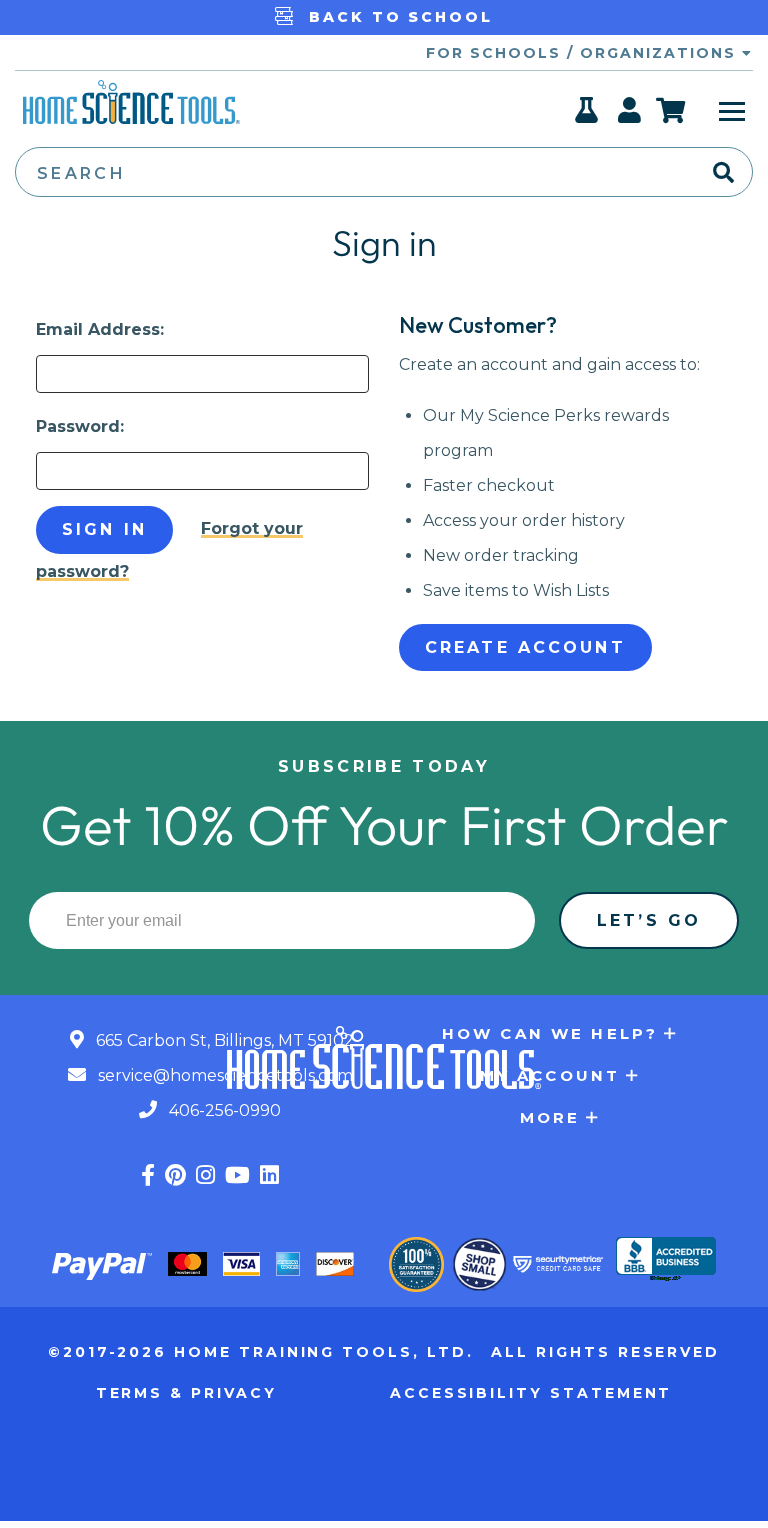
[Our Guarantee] (416, 1264)
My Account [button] (550, 1075)
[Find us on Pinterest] (175, 1175)
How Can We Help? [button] (550, 1033)
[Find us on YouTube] (237, 1175)
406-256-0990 (223, 1110)
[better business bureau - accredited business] (666, 1261)
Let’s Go (649, 920)
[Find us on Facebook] (148, 1175)
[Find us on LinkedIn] (269, 1175)
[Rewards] (587, 116)
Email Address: (100, 329)
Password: (80, 426)
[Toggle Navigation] (732, 110)
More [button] (550, 1117)
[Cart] (671, 110)
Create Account (525, 647)
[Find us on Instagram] (205, 1175)
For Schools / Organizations (584, 53)
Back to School (397, 17)
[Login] (630, 116)
